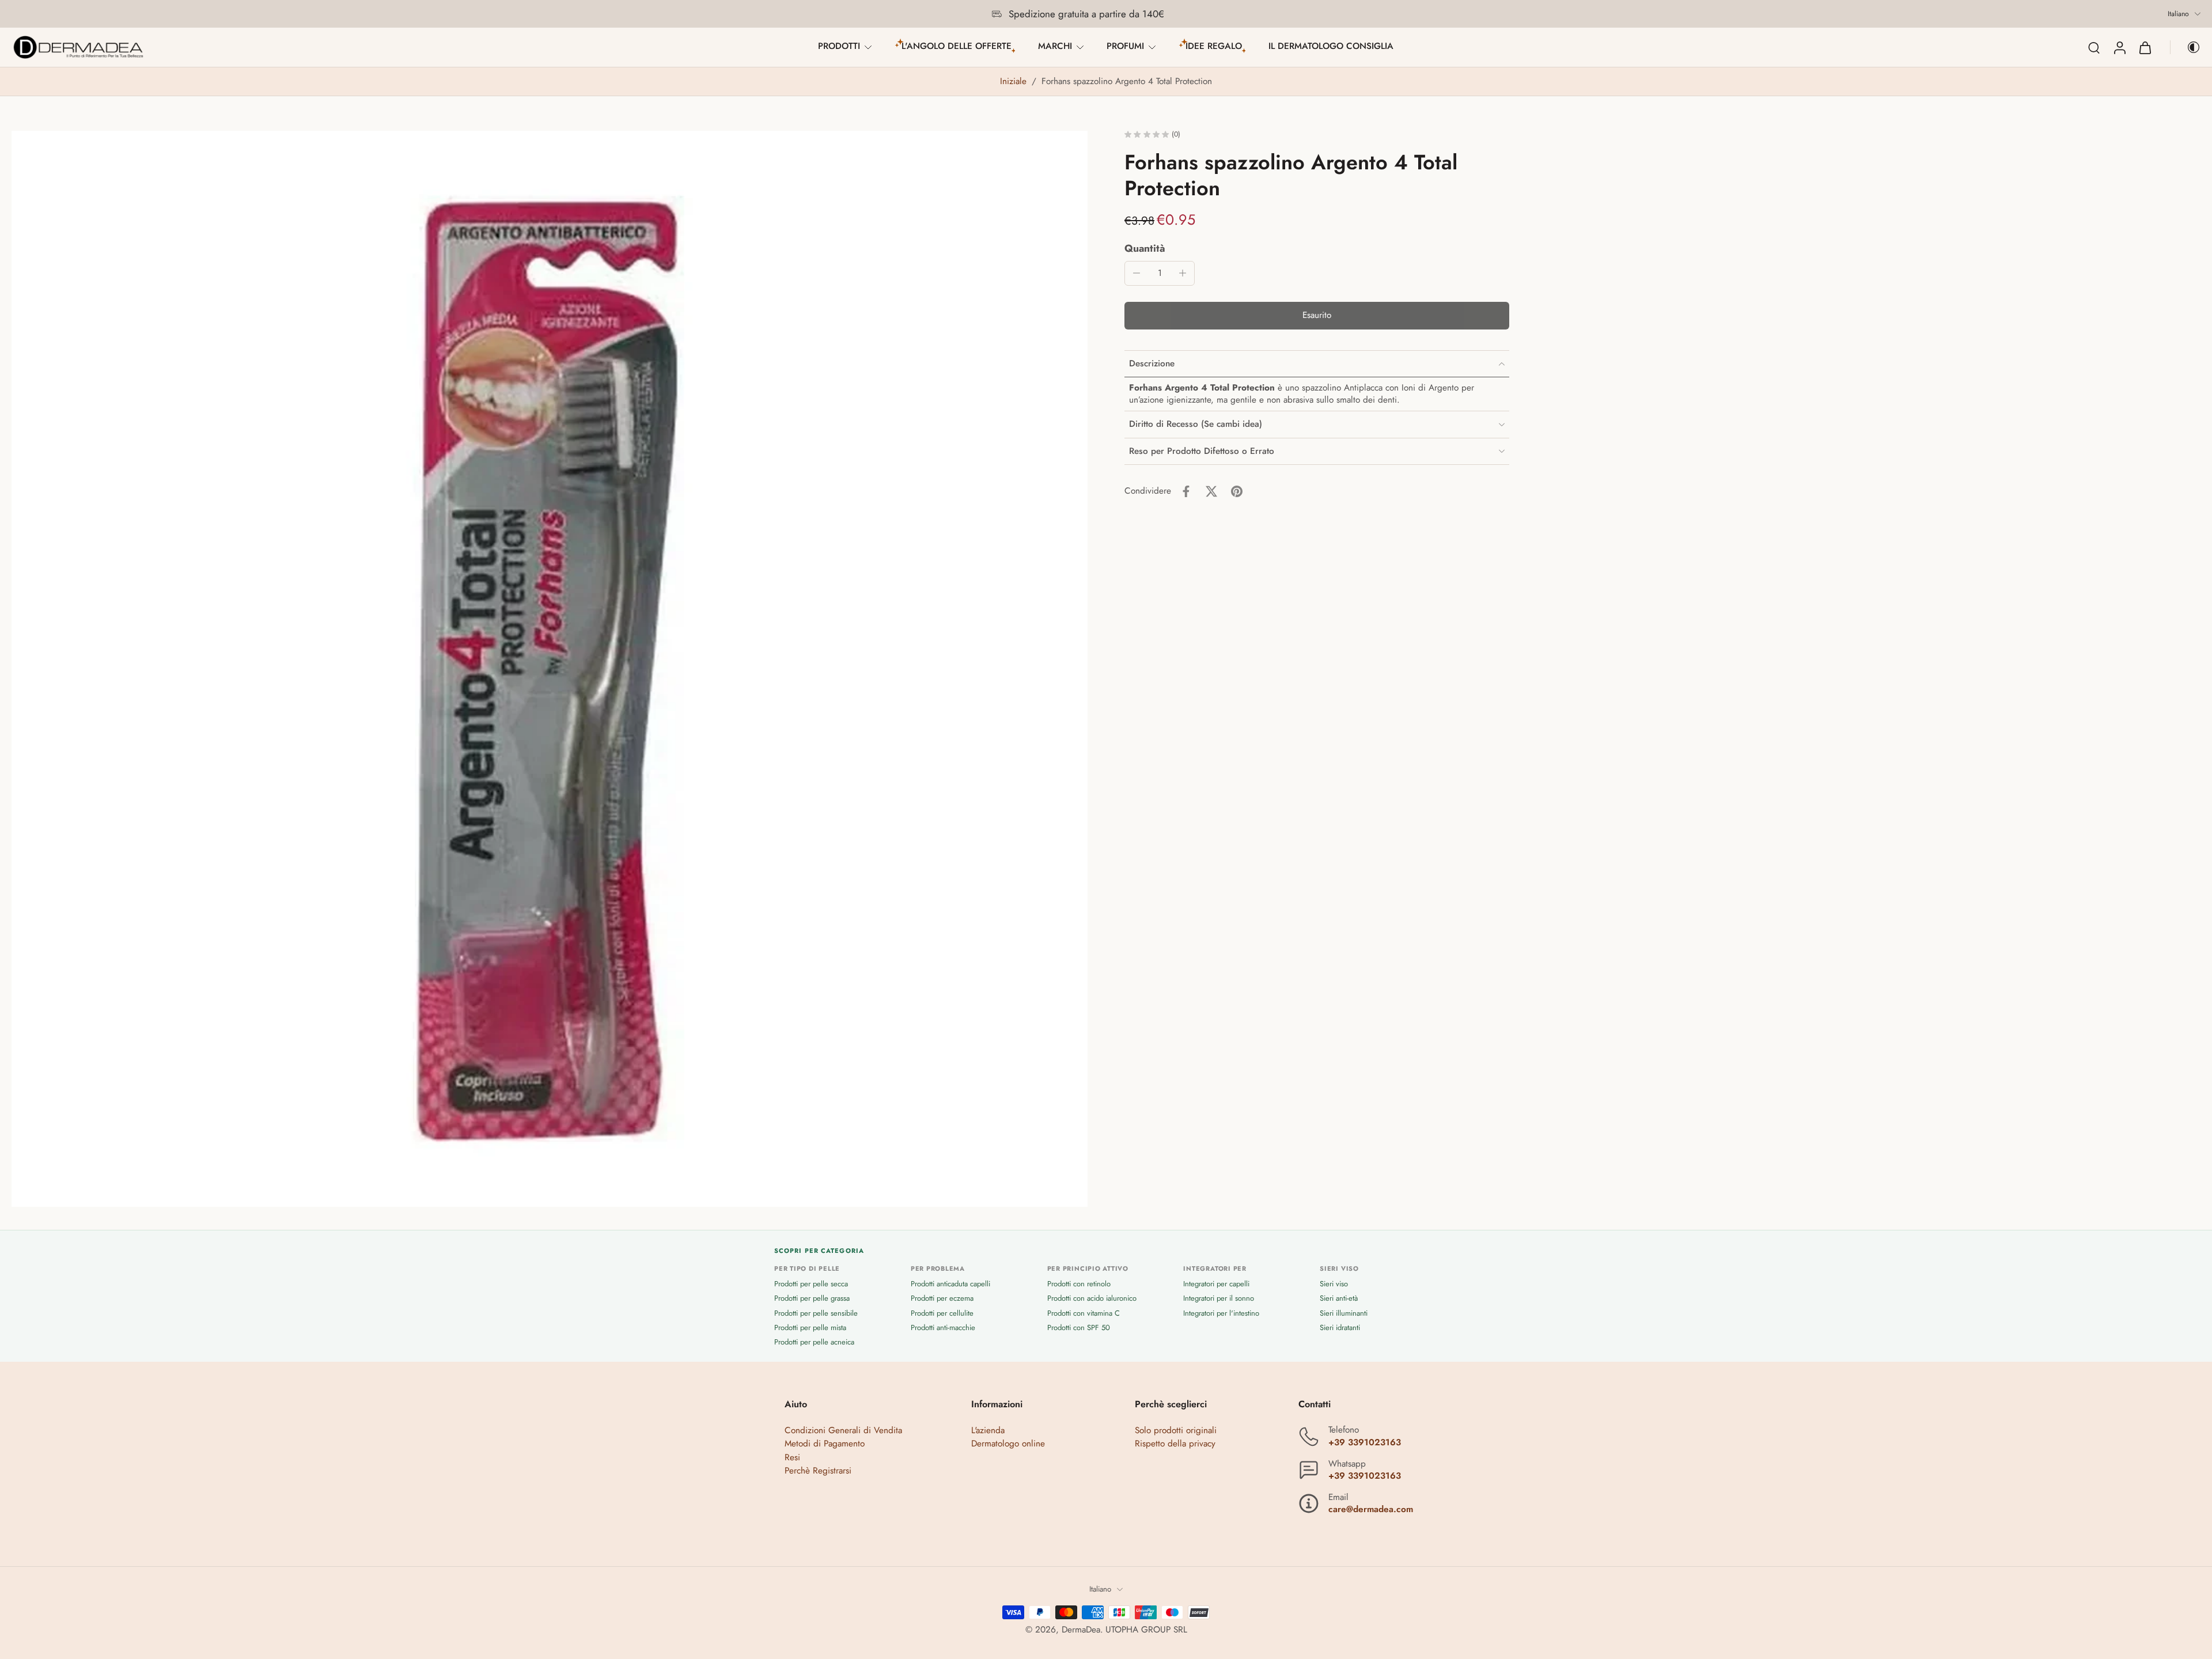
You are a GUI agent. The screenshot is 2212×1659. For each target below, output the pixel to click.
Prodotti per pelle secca (811, 1284)
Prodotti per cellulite (942, 1313)
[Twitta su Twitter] (1211, 491)
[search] (2094, 47)
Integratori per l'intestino (1221, 1313)
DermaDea (1081, 1630)
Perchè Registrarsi (818, 1471)
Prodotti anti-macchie (943, 1327)
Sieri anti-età (1339, 1299)
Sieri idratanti (1340, 1327)
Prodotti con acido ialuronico (1092, 1299)
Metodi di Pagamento (825, 1444)
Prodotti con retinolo (1079, 1284)
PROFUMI (1125, 46)
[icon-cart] (2145, 47)
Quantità (1145, 248)
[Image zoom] (550, 669)
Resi (792, 1457)
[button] (1317, 316)
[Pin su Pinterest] (1237, 491)
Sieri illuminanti (1344, 1313)
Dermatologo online (1008, 1444)
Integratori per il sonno (1219, 1299)
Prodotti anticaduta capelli (950, 1284)
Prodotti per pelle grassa (812, 1299)
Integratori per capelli (1216, 1284)
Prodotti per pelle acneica (814, 1342)
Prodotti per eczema (942, 1299)
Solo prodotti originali (1176, 1431)
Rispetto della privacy (1175, 1444)
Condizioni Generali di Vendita (843, 1431)
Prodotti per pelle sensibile (816, 1313)
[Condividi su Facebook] (1186, 491)
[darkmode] (2186, 47)
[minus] (1137, 273)
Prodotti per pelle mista (810, 1327)
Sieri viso (1334, 1284)
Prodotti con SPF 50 (1079, 1327)
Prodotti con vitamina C (1084, 1313)
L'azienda (988, 1431)
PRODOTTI (839, 46)
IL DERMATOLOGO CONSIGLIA (1331, 46)
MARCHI (1055, 46)
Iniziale (1015, 81)
